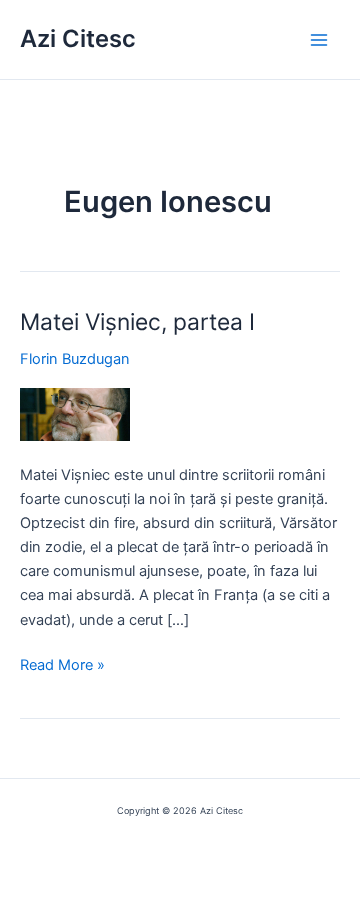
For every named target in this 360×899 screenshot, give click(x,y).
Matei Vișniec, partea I (137, 322)
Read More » (62, 666)
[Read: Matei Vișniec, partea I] (75, 414)
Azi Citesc (78, 38)
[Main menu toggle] (319, 40)
